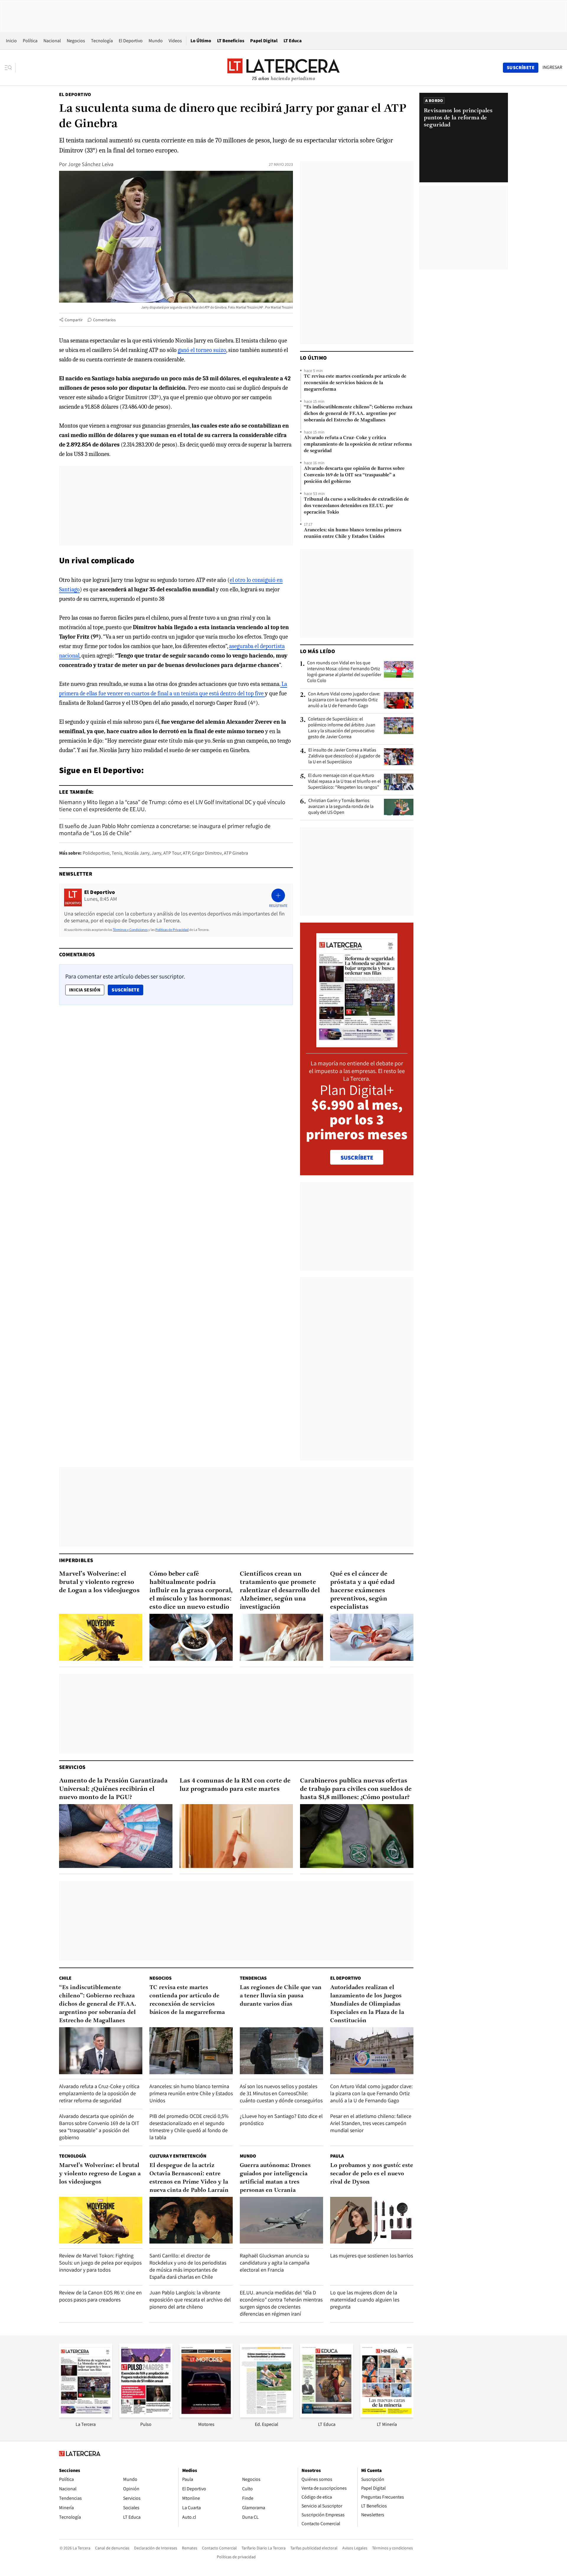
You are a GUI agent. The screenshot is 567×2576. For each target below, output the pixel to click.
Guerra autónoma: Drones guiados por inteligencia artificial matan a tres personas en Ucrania (275, 2178)
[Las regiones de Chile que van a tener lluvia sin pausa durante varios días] (281, 2051)
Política (30, 41)
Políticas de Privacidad (172, 930)
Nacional (52, 41)
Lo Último (201, 41)
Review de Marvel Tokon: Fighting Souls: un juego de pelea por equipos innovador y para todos (100, 2263)
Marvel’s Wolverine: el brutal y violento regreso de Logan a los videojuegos (99, 1582)
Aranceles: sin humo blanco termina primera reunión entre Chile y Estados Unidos (353, 533)
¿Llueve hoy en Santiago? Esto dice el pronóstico (281, 2120)
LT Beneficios (231, 41)
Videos (175, 41)
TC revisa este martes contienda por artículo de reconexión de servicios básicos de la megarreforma (355, 383)
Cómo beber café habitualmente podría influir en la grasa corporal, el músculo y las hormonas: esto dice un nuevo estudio (191, 1591)
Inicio (11, 41)
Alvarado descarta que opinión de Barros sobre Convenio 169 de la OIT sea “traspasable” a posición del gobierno (354, 475)
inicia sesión (85, 990)
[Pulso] (146, 2416)
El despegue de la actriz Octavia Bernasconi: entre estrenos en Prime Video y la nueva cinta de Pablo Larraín (189, 2178)
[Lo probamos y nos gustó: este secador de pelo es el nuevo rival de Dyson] (372, 2220)
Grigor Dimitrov (207, 853)
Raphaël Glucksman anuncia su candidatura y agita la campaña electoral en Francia (275, 2263)
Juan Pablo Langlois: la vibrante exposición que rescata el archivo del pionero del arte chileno (190, 2300)
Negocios (76, 41)
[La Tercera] (86, 2416)
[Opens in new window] (206, 2416)
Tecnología (102, 41)
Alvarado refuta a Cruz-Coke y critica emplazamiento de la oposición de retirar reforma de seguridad (358, 444)
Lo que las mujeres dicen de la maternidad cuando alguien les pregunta (365, 2300)
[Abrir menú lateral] (10, 68)
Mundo (156, 41)
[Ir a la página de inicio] (283, 67)
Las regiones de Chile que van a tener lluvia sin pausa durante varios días (281, 1996)
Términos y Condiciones (130, 930)
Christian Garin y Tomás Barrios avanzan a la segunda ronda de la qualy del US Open (341, 806)
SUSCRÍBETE (357, 1158)
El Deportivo (131, 41)
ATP (186, 853)
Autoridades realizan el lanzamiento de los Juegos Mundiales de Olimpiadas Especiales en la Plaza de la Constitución (367, 2004)
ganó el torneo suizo (202, 350)
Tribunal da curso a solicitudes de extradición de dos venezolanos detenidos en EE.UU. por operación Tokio (356, 506)
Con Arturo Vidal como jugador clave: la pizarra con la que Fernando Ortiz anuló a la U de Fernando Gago (344, 700)
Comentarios (104, 320)
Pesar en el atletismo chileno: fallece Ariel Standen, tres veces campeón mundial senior (371, 2123)
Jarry (156, 853)
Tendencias (253, 1978)
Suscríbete (127, 990)
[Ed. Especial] (266, 2416)
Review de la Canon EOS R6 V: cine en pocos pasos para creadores (100, 2296)
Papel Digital (264, 41)
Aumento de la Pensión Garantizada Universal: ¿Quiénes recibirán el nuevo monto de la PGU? (113, 1789)
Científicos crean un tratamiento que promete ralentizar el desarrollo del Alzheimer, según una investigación (280, 1591)
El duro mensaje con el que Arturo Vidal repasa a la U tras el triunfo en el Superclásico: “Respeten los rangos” (344, 781)
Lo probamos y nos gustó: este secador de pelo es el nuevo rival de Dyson (372, 2174)
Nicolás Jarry (137, 853)
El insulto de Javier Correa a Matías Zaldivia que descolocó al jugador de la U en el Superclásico (344, 756)
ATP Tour (172, 853)
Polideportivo (96, 853)
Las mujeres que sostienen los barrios (372, 2256)
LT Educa (293, 41)
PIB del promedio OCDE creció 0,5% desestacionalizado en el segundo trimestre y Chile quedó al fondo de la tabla (189, 2127)
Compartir (74, 320)
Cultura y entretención (178, 2156)
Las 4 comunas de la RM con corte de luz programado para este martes (235, 1785)
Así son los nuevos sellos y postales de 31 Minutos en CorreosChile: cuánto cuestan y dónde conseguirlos (281, 2093)
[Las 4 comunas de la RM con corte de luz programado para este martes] (236, 1836)
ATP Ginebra (236, 853)
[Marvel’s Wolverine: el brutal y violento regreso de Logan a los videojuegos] (101, 1637)
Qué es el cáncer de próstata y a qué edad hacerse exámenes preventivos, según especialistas (362, 1591)
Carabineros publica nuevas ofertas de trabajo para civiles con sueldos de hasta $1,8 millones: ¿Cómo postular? (356, 1789)
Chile (65, 1978)
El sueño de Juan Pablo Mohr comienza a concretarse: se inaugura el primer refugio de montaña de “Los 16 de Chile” (165, 830)
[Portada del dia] (357, 1044)
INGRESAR (552, 67)
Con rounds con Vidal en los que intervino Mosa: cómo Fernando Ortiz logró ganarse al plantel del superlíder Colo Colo (344, 672)
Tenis (117, 853)
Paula (337, 2156)
